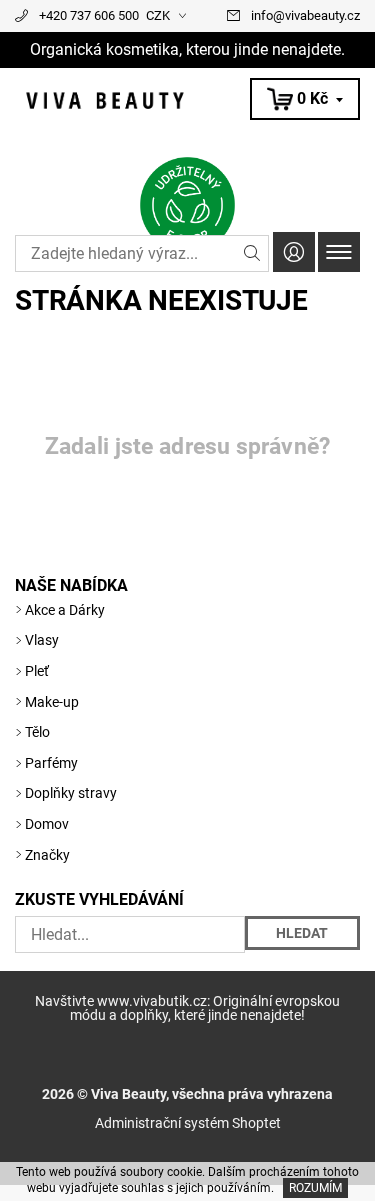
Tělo (37, 732)
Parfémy (51, 763)
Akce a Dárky (65, 610)
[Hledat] (252, 253)
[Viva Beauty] (187, 100)
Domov (47, 824)
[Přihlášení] (294, 251)
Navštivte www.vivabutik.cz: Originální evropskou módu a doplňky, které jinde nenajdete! (187, 1008)
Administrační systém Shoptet (188, 1123)
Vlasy (42, 640)
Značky (47, 855)
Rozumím (315, 1188)
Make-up (52, 702)
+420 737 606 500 (89, 15)
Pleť (37, 671)
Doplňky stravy (71, 793)
